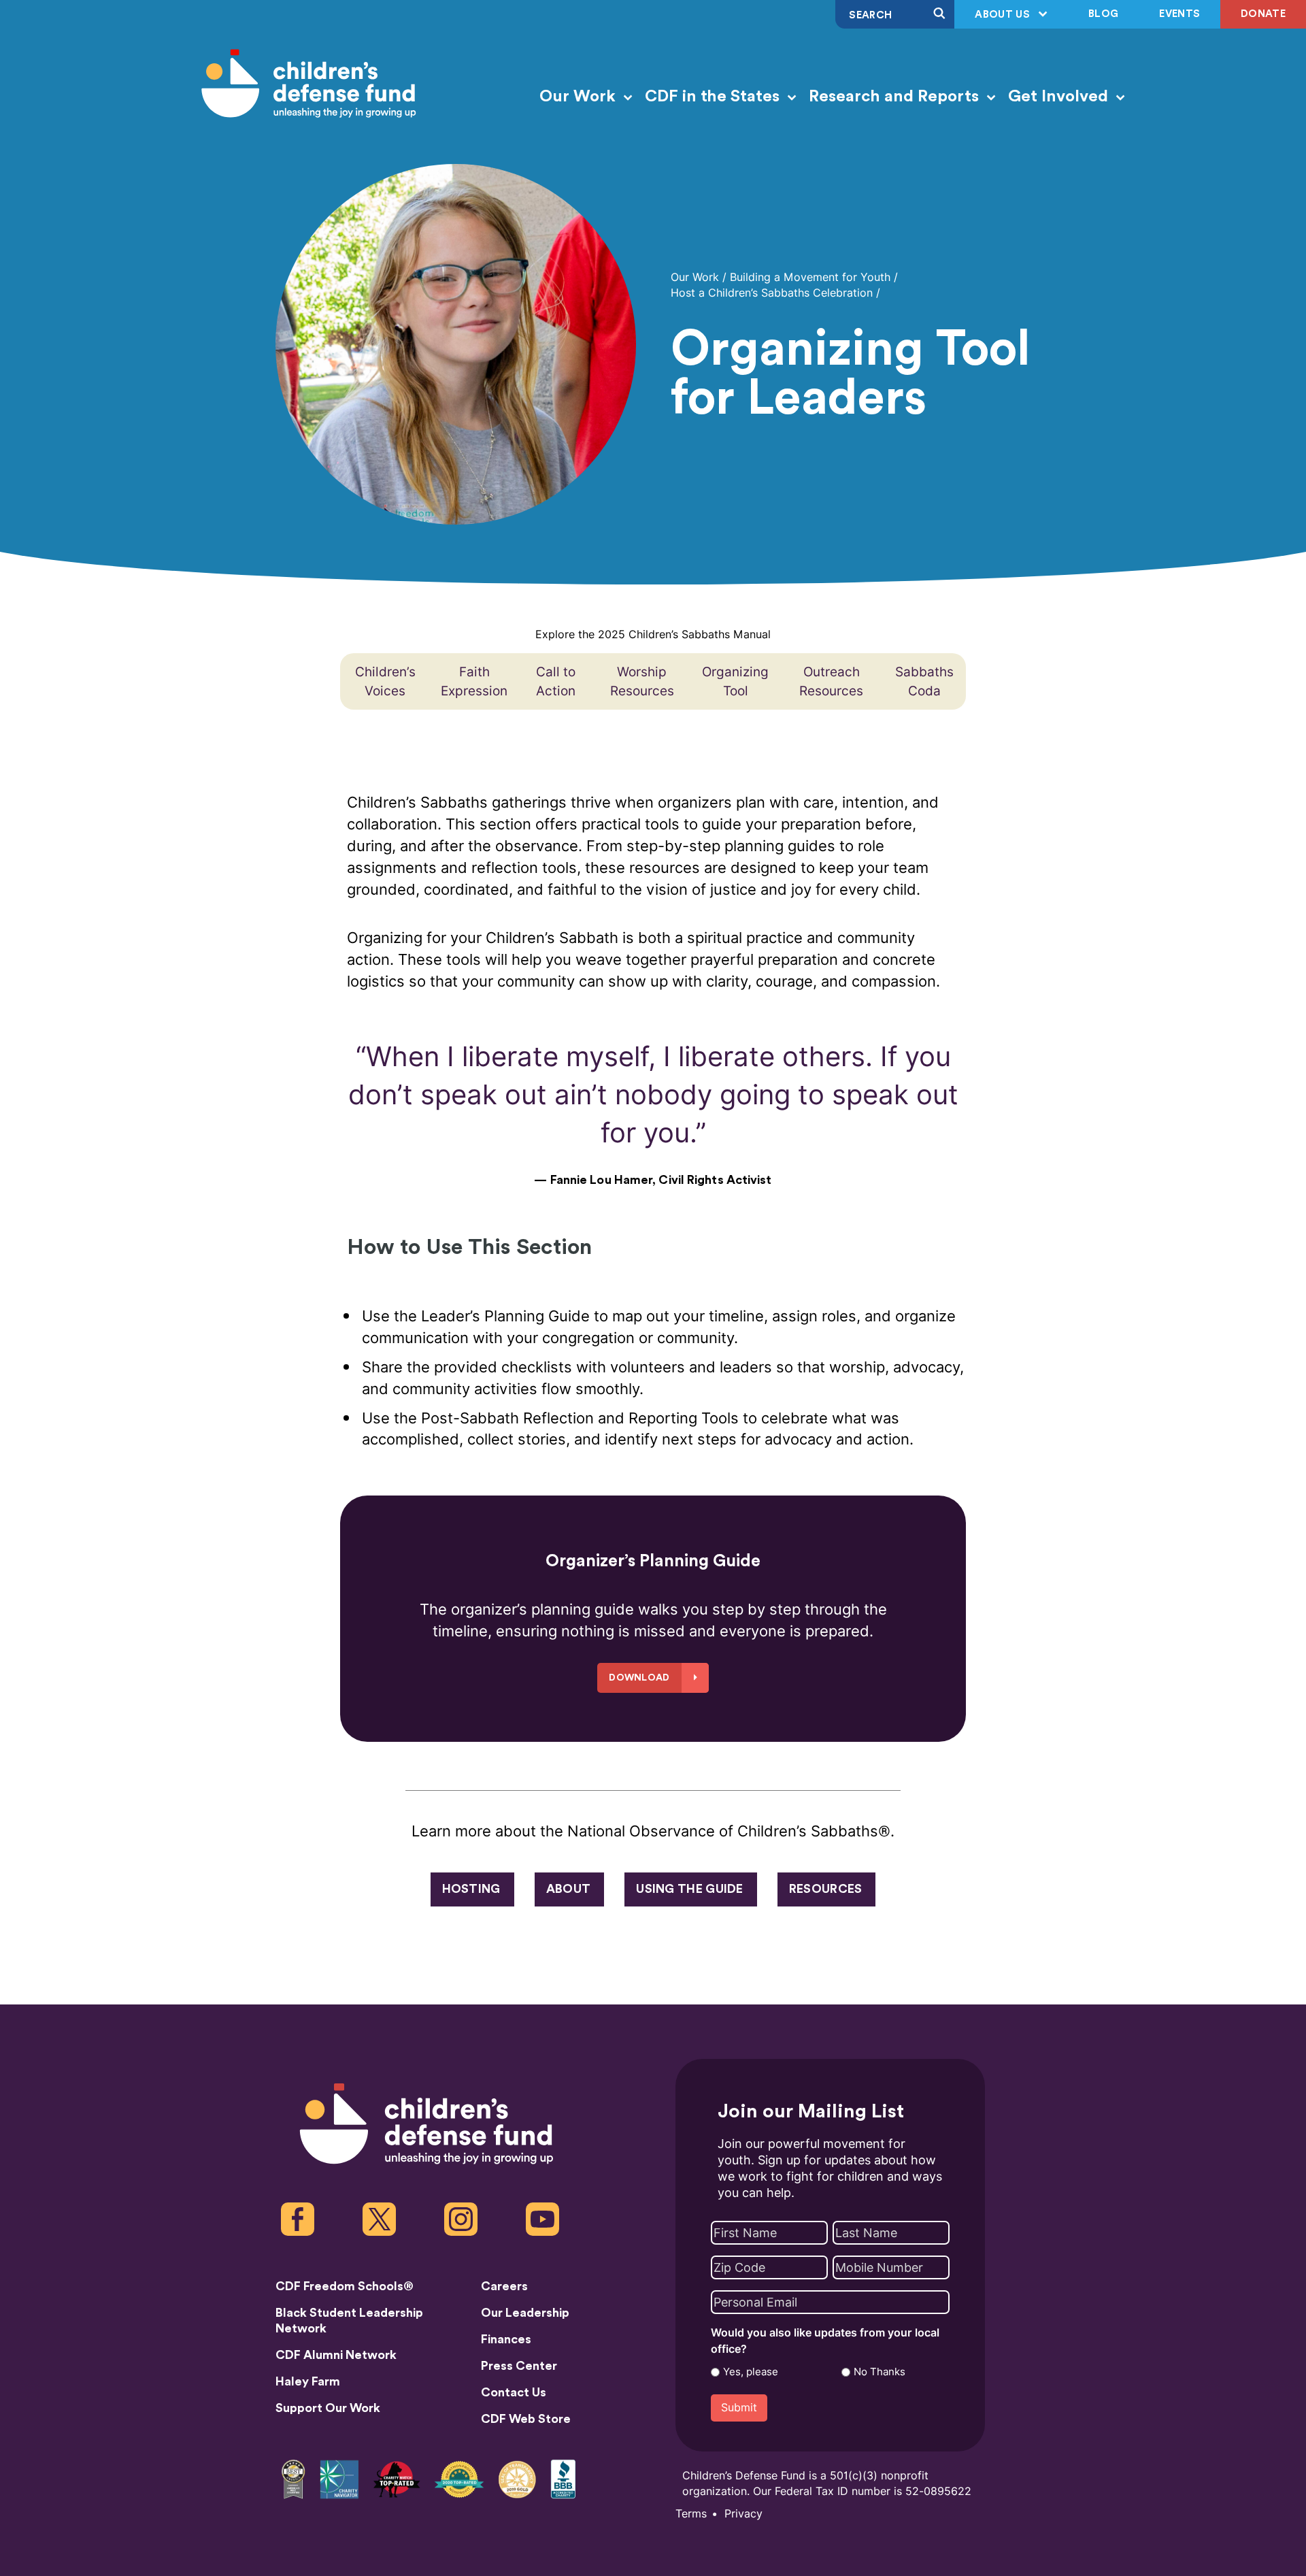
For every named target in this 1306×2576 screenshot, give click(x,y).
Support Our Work (328, 2408)
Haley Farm (308, 2381)
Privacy (743, 2514)
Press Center (519, 2366)
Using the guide (690, 1889)
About (569, 1889)
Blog (1103, 14)
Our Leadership (525, 2313)
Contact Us (514, 2392)
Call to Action (556, 681)
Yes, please (751, 2372)
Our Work (580, 97)
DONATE (1263, 14)
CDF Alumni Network (336, 2355)
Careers (504, 2286)
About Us (1004, 15)
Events (1179, 14)
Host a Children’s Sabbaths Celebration (772, 293)
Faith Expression (474, 681)
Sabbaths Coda (924, 681)
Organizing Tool (735, 681)
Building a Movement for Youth (810, 277)
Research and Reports (896, 97)
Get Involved (1060, 97)
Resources (826, 1889)
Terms (691, 2514)
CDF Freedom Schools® (345, 2286)
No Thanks (880, 2372)
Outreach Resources (831, 681)
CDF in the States (714, 97)
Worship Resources (642, 681)
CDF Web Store (526, 2419)
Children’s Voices (385, 681)
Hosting (471, 1889)
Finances (506, 2339)
